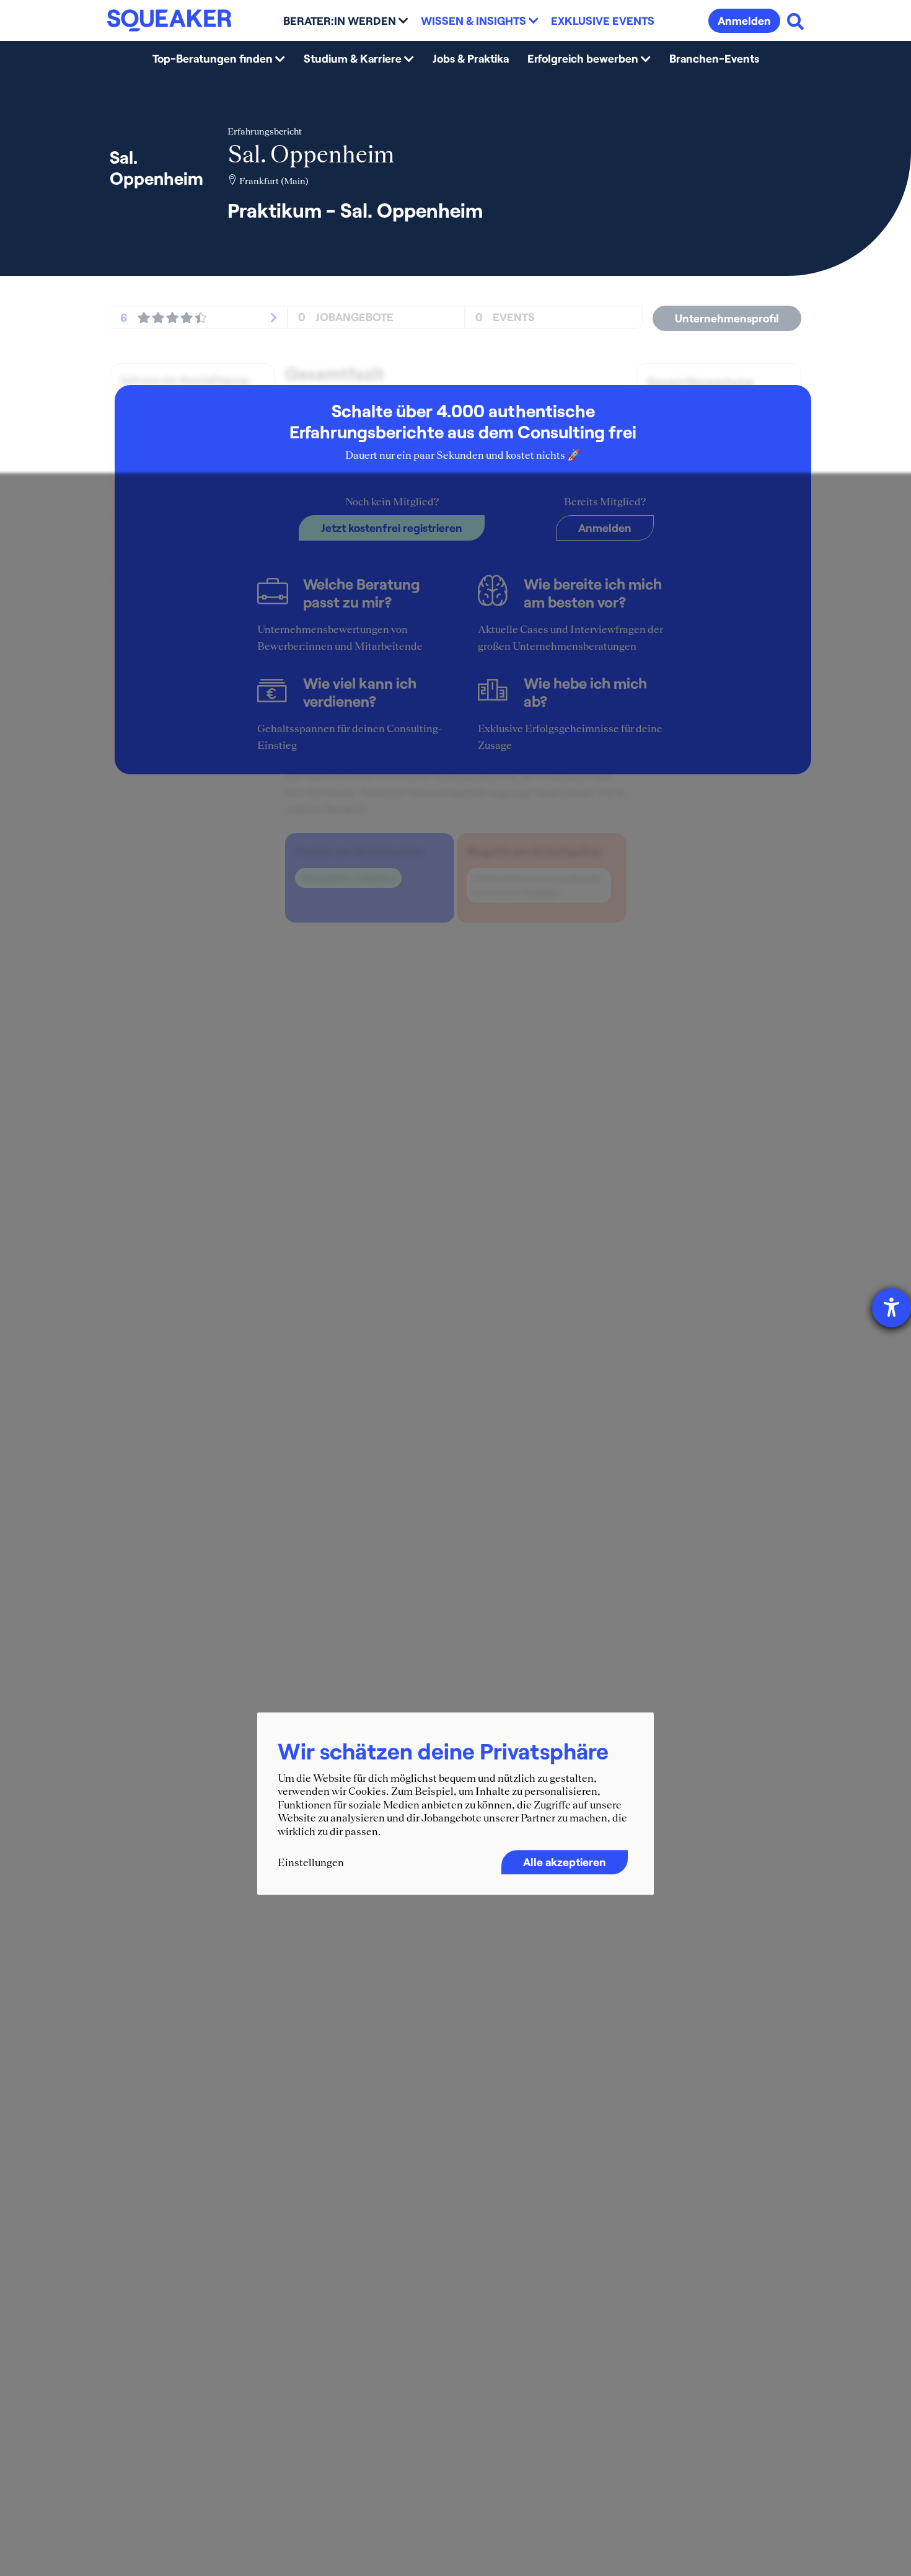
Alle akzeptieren (565, 1861)
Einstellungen (311, 1862)
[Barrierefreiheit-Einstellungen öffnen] (891, 1308)
